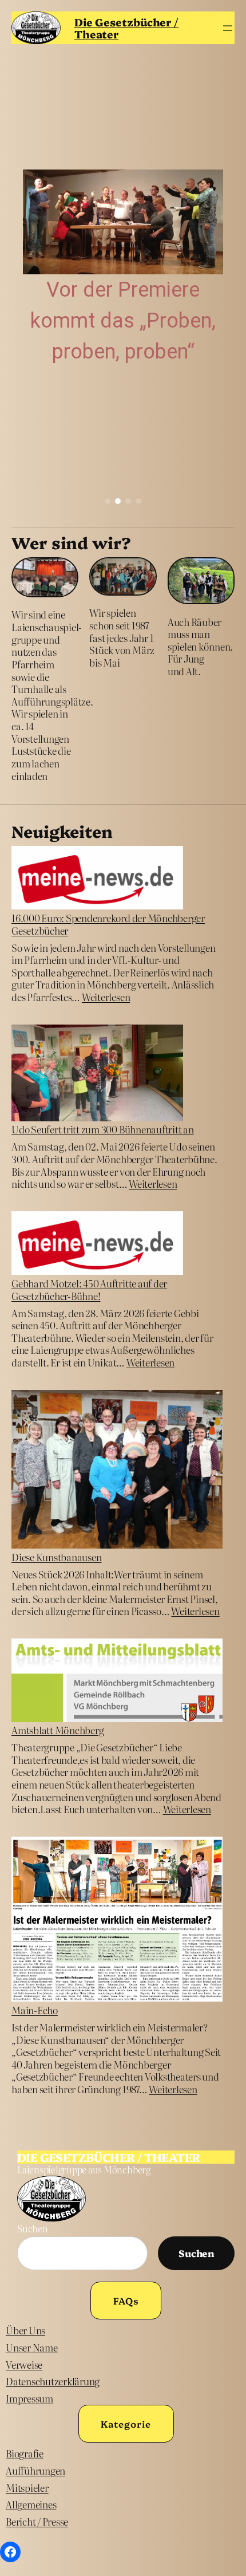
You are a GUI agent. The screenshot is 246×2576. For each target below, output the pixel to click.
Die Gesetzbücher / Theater (126, 28)
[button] (108, 501)
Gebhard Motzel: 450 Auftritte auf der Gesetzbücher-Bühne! (89, 1289)
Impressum (29, 2398)
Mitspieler (27, 2488)
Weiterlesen (106, 997)
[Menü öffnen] (228, 28)
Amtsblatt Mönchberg (57, 1730)
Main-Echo (35, 2010)
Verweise (24, 2364)
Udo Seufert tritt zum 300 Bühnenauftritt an (103, 1129)
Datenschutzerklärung (53, 2381)
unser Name (32, 2347)
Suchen (33, 2228)
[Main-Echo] (117, 1920)
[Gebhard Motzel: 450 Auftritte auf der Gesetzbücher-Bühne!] (97, 1244)
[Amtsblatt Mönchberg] (117, 1681)
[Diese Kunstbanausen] (117, 1470)
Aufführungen (35, 2470)
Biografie (25, 2453)
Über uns (25, 2330)
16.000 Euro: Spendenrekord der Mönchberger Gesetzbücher (108, 924)
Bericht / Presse (37, 2521)
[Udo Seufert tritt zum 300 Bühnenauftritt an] (97, 1074)
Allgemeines (31, 2504)
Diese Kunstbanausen (56, 1557)
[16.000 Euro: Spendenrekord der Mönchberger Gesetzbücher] (97, 879)
